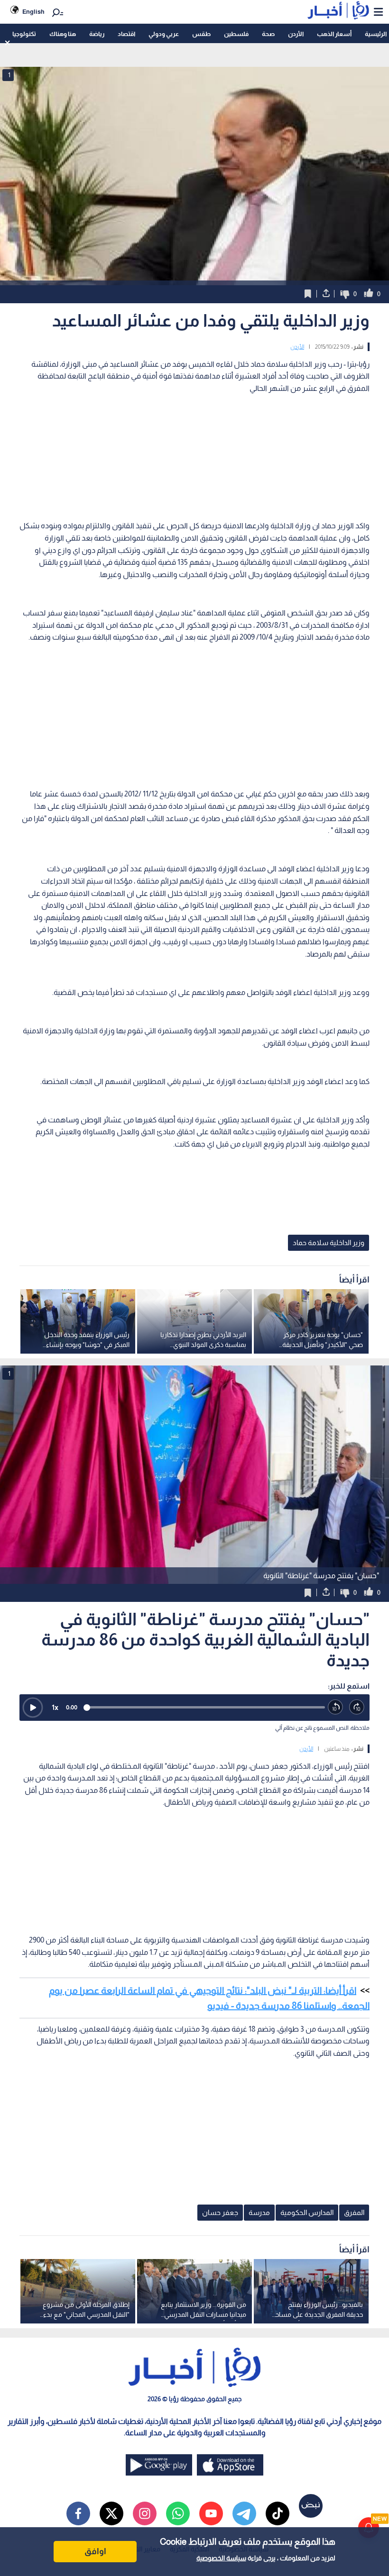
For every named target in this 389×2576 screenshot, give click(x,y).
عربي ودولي (164, 34)
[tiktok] (278, 2513)
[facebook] (78, 2513)
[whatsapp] (178, 2513)
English (33, 12)
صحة (268, 34)
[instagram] (145, 2513)
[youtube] (211, 2513)
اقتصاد (126, 34)
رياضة (97, 34)
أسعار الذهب (334, 34)
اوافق (95, 2551)
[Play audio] (33, 1708)
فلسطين (236, 34)
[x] (111, 2513)
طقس (201, 34)
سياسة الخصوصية (221, 2558)
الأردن (296, 34)
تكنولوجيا (24, 34)
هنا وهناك (63, 34)
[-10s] (336, 1707)
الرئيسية (376, 34)
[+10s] (357, 1707)
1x (55, 1707)
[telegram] (244, 2513)
